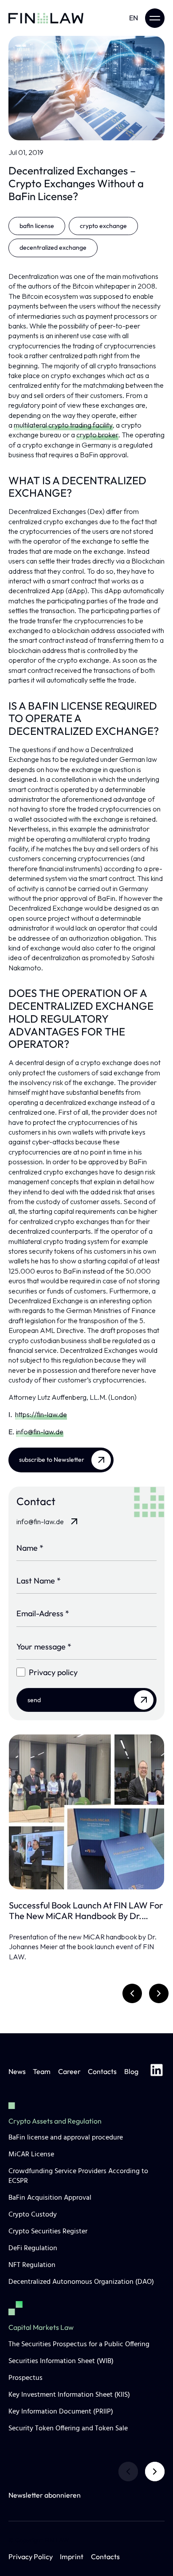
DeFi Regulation (33, 2248)
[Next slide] (155, 2472)
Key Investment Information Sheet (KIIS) (69, 2395)
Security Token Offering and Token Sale (68, 2429)
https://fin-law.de (41, 1414)
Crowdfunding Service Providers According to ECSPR (78, 2176)
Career (69, 2071)
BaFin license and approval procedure (66, 2138)
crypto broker (97, 435)
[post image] (86, 1812)
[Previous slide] (128, 2472)
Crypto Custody (33, 2215)
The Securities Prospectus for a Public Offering (79, 2344)
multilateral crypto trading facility (63, 425)
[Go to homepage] (46, 18)
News (17, 2071)
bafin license (37, 226)
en (134, 18)
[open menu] (155, 18)
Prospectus (26, 2378)
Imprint (72, 2557)
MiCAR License (31, 2155)
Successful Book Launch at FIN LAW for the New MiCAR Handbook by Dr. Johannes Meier (86, 1911)
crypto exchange (103, 226)
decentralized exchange (53, 247)
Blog (131, 2071)
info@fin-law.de (40, 1432)
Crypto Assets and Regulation (55, 2121)
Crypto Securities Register (48, 2232)
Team (42, 2071)
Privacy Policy (31, 2557)
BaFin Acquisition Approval (50, 2198)
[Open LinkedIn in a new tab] (157, 2071)
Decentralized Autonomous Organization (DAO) (81, 2282)
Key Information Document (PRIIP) (61, 2412)
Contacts (102, 2071)
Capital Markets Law (41, 2327)
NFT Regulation (32, 2265)
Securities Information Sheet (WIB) (61, 2361)
